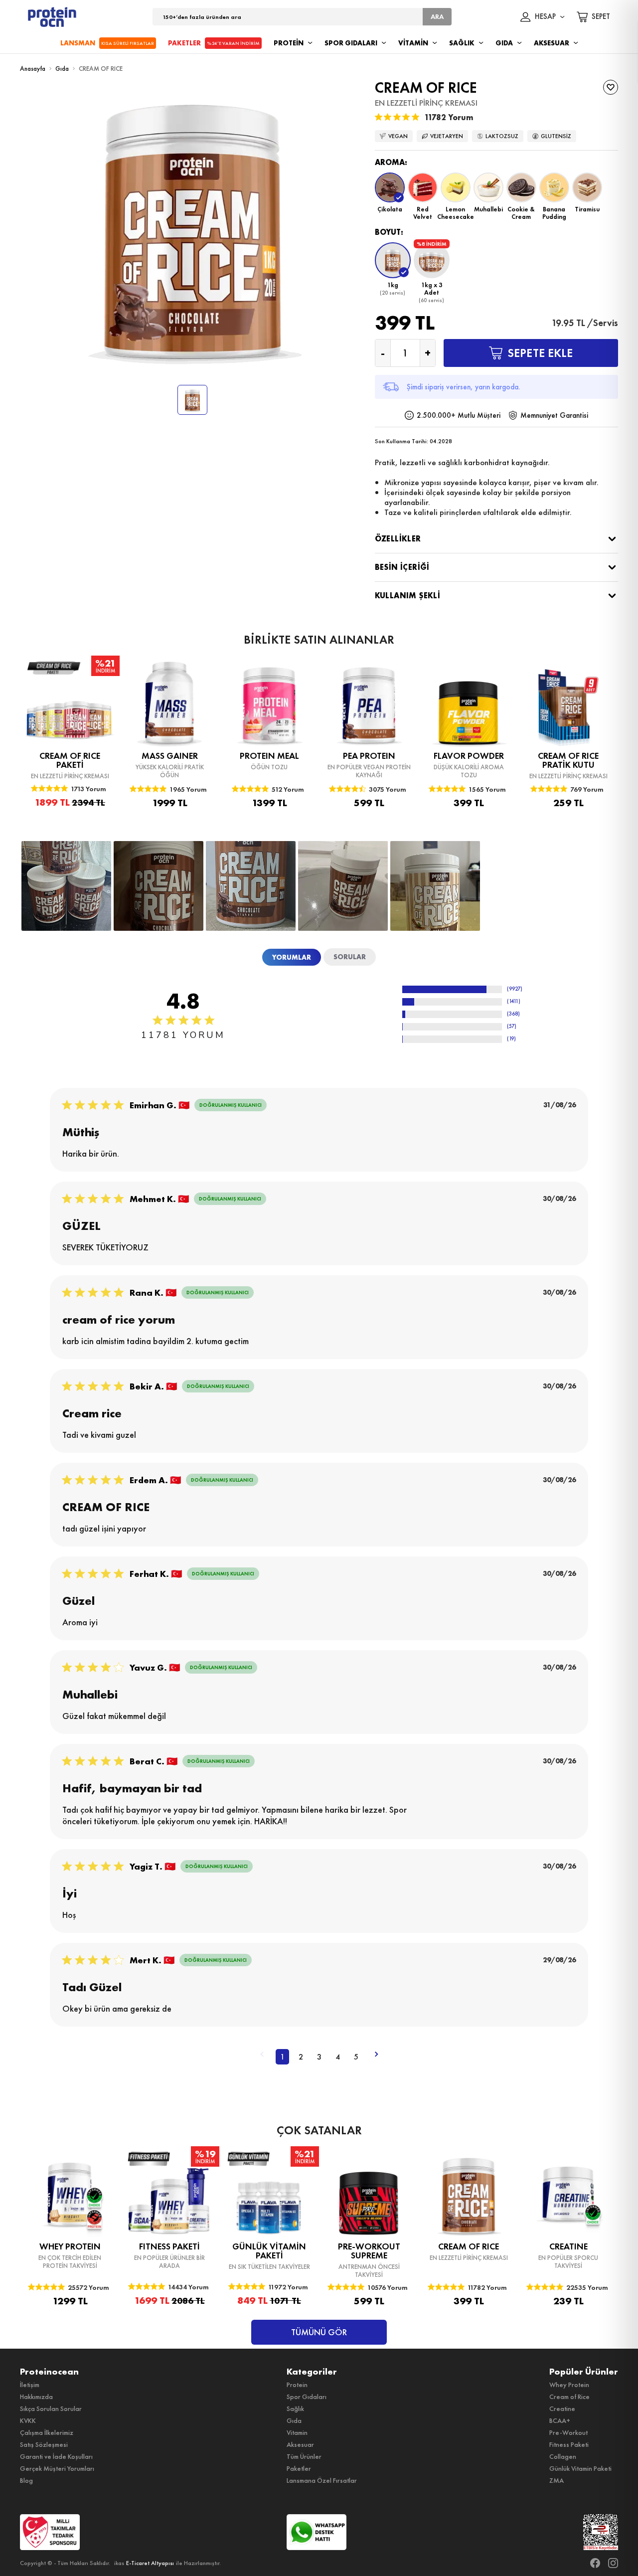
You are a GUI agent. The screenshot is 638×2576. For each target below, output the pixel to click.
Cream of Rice (569, 2397)
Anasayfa (33, 69)
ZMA (557, 2480)
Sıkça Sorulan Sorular (51, 2408)
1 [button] (282, 2057)
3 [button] (319, 2057)
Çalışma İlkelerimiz (47, 2432)
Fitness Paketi (569, 2444)
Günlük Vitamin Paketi (580, 2468)
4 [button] (338, 2057)
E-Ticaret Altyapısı (150, 2563)
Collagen (563, 2456)
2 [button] (301, 2057)
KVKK (28, 2420)
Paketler (299, 2468)
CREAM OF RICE (101, 69)
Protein (297, 2385)
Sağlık (295, 2408)
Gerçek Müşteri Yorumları (57, 2468)
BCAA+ (560, 2420)
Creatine (562, 2408)
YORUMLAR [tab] (292, 957)
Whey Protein (569, 2385)
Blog (26, 2480)
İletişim (30, 2385)
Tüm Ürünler (304, 2456)
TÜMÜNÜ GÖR (319, 2332)
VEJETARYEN (447, 136)
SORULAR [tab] (350, 957)
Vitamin (297, 2432)
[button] (390, 196)
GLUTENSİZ (556, 136)
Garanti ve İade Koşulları (56, 2456)
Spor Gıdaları (307, 2397)
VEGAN (398, 136)
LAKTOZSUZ (502, 136)
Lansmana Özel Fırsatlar (322, 2480)
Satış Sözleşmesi (44, 2444)
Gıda (62, 69)
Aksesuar (300, 2444)
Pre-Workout (568, 2432)
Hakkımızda (36, 2397)
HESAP (545, 17)
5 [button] (356, 2057)
